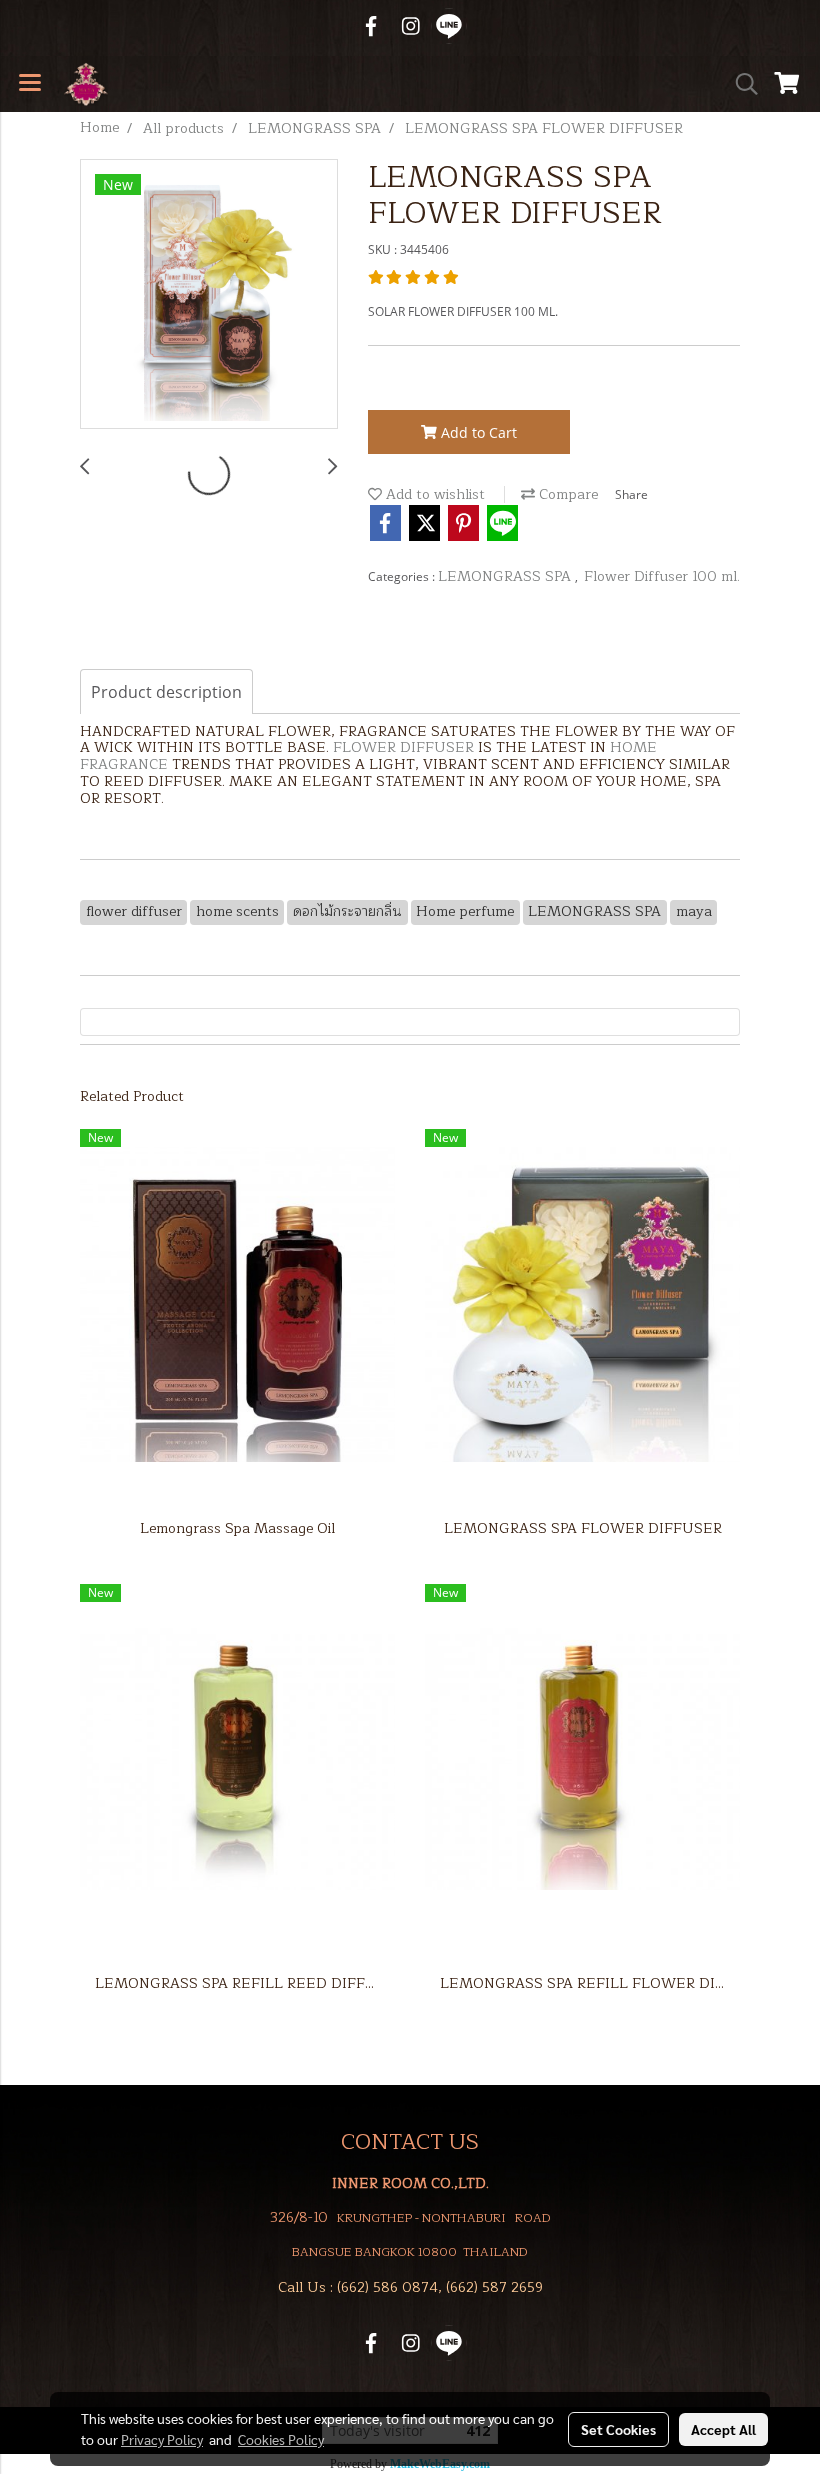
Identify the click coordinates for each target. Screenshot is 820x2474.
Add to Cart (477, 432)
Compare (566, 494)
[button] (740, 84)
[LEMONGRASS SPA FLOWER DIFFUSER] (209, 295)
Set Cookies (618, 2429)
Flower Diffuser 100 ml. (662, 576)
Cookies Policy (281, 2439)
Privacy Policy (162, 2439)
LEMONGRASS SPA (506, 576)
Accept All (723, 2429)
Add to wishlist (433, 494)
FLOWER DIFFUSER (403, 747)
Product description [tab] (166, 692)
